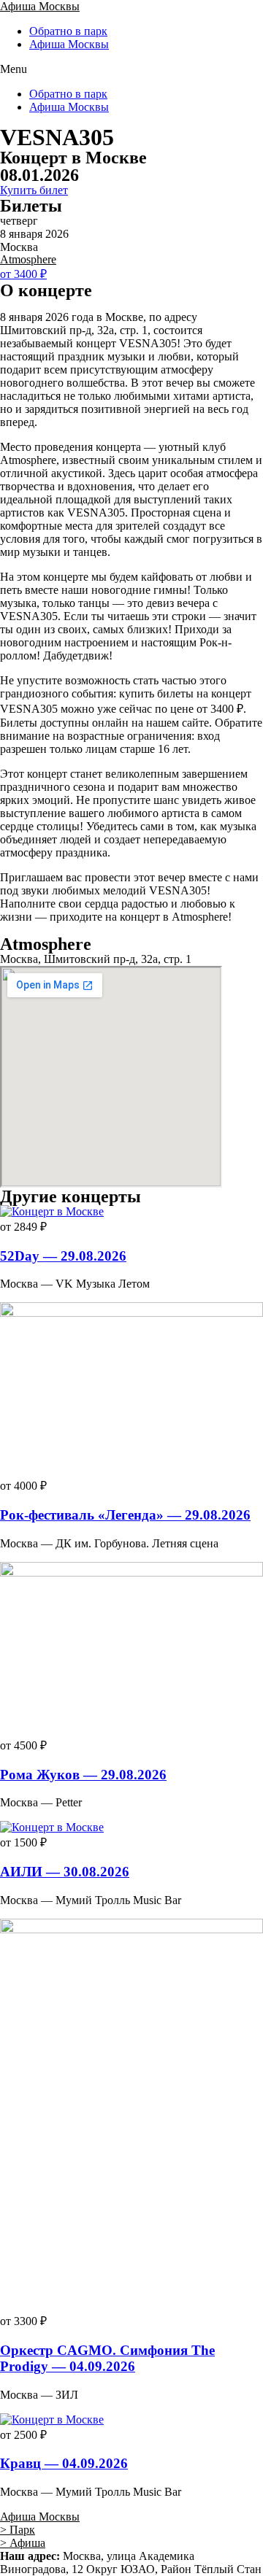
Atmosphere (28, 259)
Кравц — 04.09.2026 (64, 2463)
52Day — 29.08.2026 (63, 1256)
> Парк (18, 2530)
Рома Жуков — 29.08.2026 (83, 1775)
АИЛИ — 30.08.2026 (65, 1872)
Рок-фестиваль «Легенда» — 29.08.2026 (125, 1515)
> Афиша (23, 2543)
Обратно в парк (68, 31)
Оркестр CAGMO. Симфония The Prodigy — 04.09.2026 (107, 2358)
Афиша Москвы (40, 6)
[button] (131, 69)
